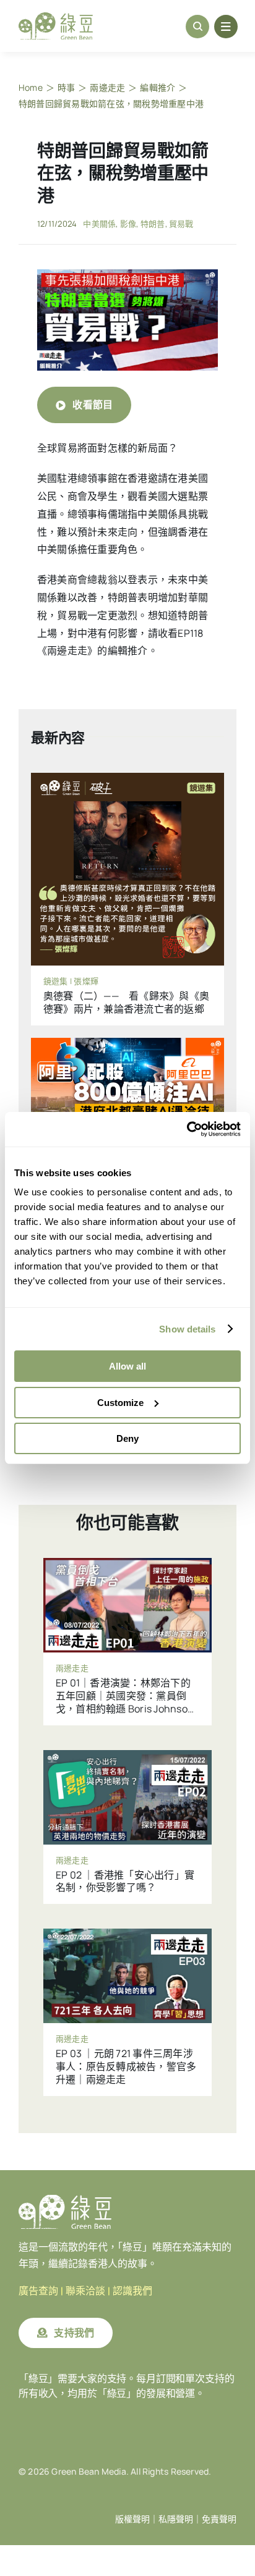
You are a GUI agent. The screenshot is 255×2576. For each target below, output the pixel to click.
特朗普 (153, 224)
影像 (128, 224)
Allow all (127, 1366)
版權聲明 (132, 2519)
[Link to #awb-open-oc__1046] (197, 27)
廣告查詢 (38, 2291)
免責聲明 (219, 2519)
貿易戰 (181, 224)
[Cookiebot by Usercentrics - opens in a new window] (187, 1129)
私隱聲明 (176, 2519)
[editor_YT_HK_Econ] (127, 274)
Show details (187, 1329)
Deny (127, 1438)
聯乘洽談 (85, 2291)
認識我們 (132, 2291)
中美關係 (99, 224)
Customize (120, 1403)
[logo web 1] (56, 17)
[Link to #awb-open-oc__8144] (226, 27)
